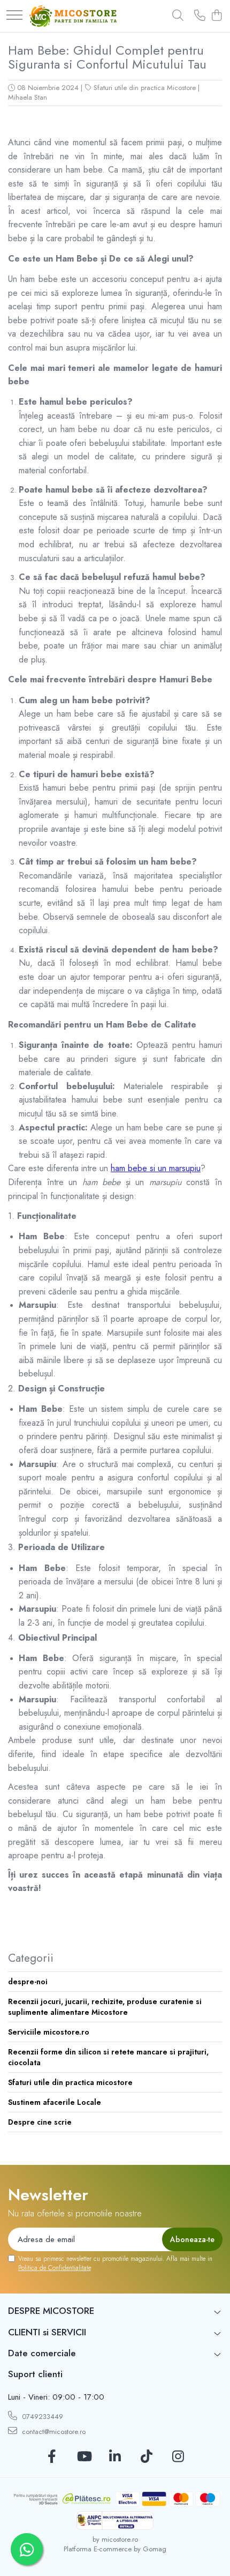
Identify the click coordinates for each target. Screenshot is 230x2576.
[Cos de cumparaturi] (216, 16)
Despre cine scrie (40, 2122)
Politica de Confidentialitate (55, 2268)
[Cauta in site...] (178, 16)
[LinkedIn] (115, 2457)
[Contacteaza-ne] (200, 16)
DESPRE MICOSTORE (51, 2311)
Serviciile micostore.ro (49, 2032)
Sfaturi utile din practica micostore (70, 2082)
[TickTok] (147, 2457)
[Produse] (14, 16)
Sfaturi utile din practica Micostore (145, 88)
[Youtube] (84, 2457)
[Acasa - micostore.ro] (73, 16)
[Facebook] (52, 2457)
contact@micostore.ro (53, 2432)
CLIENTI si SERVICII (47, 2332)
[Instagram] (178, 2457)
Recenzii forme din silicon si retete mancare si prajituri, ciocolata (108, 2057)
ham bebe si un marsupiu (156, 1168)
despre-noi (28, 1982)
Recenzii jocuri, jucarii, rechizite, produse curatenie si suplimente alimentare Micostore (105, 2007)
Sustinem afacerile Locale (55, 2102)
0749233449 (41, 2417)
